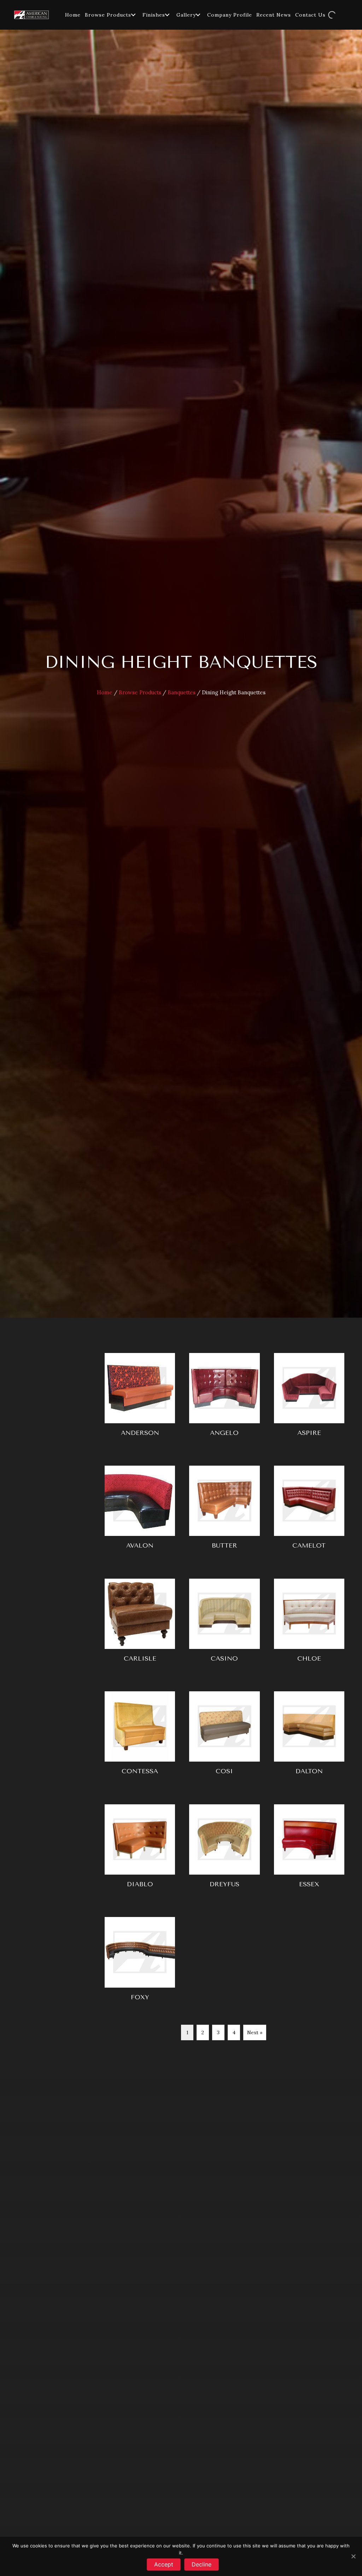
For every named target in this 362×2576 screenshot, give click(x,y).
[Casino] (224, 1625)
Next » (255, 2032)
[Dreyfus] (224, 1850)
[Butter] (224, 1512)
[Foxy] (140, 1963)
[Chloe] (309, 1625)
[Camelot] (309, 1512)
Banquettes (182, 692)
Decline (202, 2564)
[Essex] (309, 1850)
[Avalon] (140, 1512)
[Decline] (353, 2556)
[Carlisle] (140, 1625)
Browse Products (140, 692)
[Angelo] (224, 1399)
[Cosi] (224, 1737)
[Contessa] (140, 1737)
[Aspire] (309, 1399)
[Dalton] (309, 1737)
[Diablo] (140, 1850)
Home (105, 692)
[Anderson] (140, 1399)
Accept (164, 2564)
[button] (133, 15)
